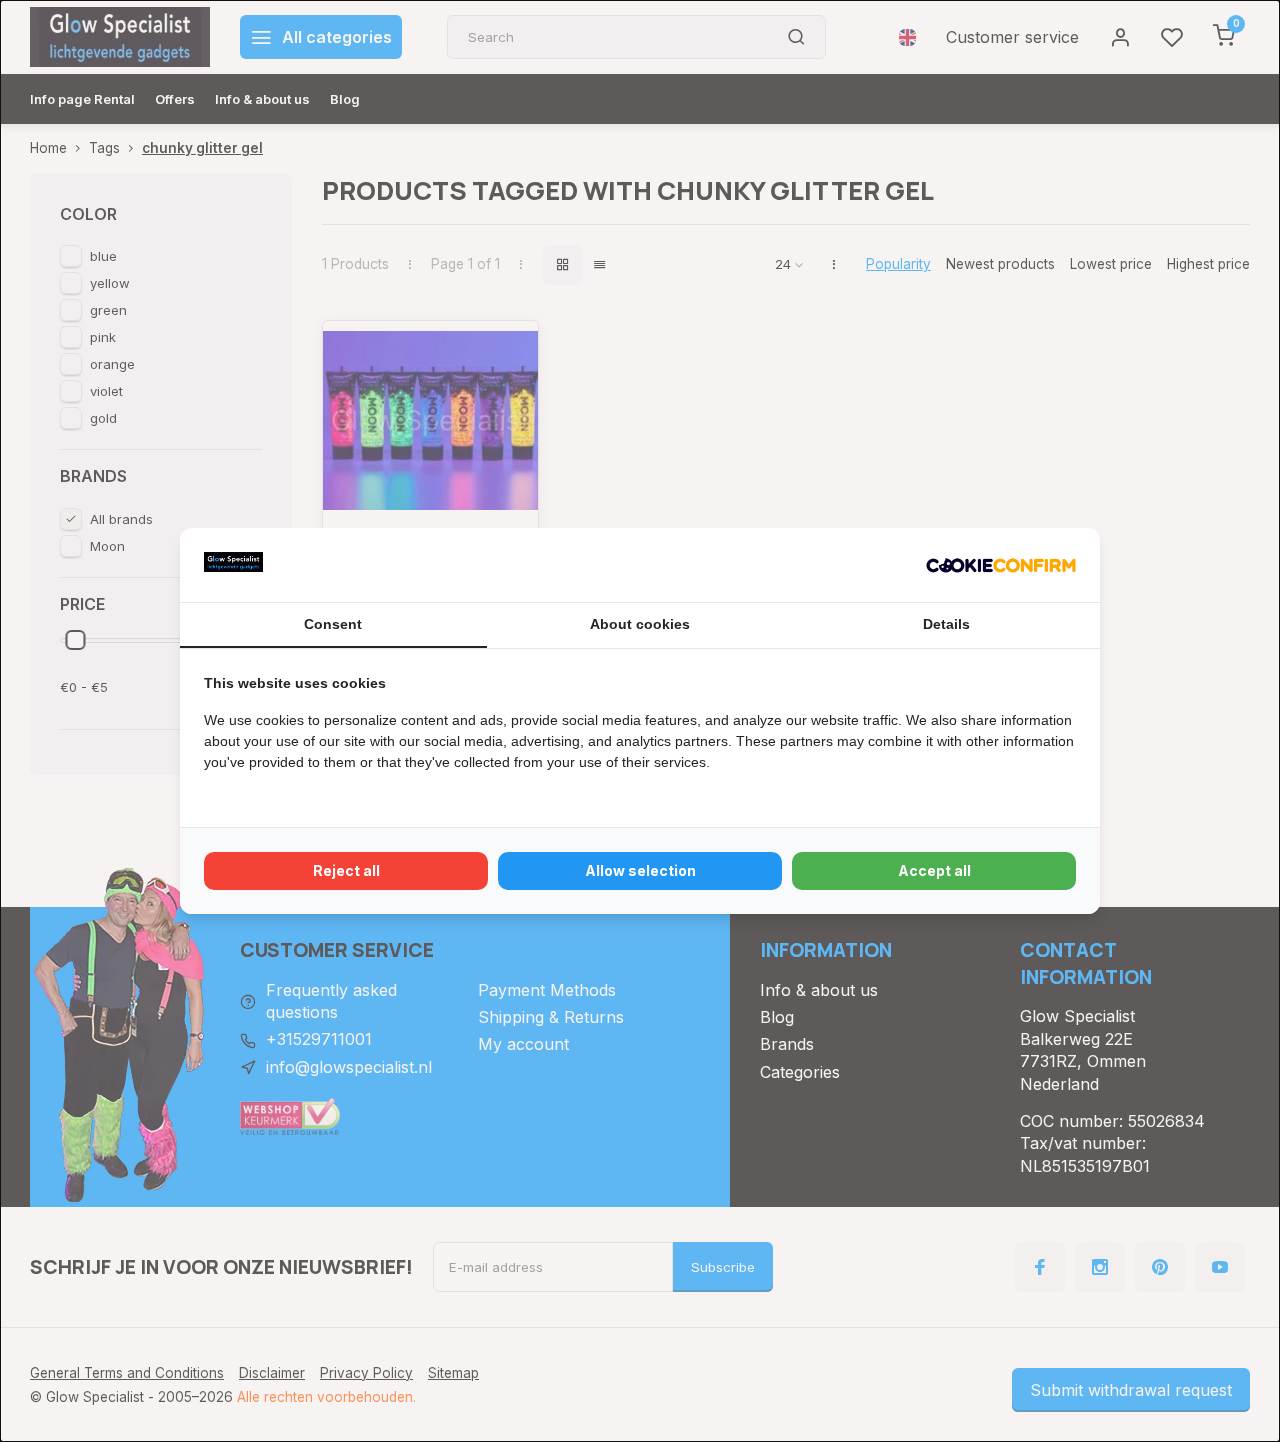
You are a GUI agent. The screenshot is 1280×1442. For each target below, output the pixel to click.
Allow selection (640, 870)
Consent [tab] (333, 624)
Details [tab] (946, 624)
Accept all (934, 870)
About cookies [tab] (640, 624)
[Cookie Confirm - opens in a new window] (1001, 565)
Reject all (346, 870)
